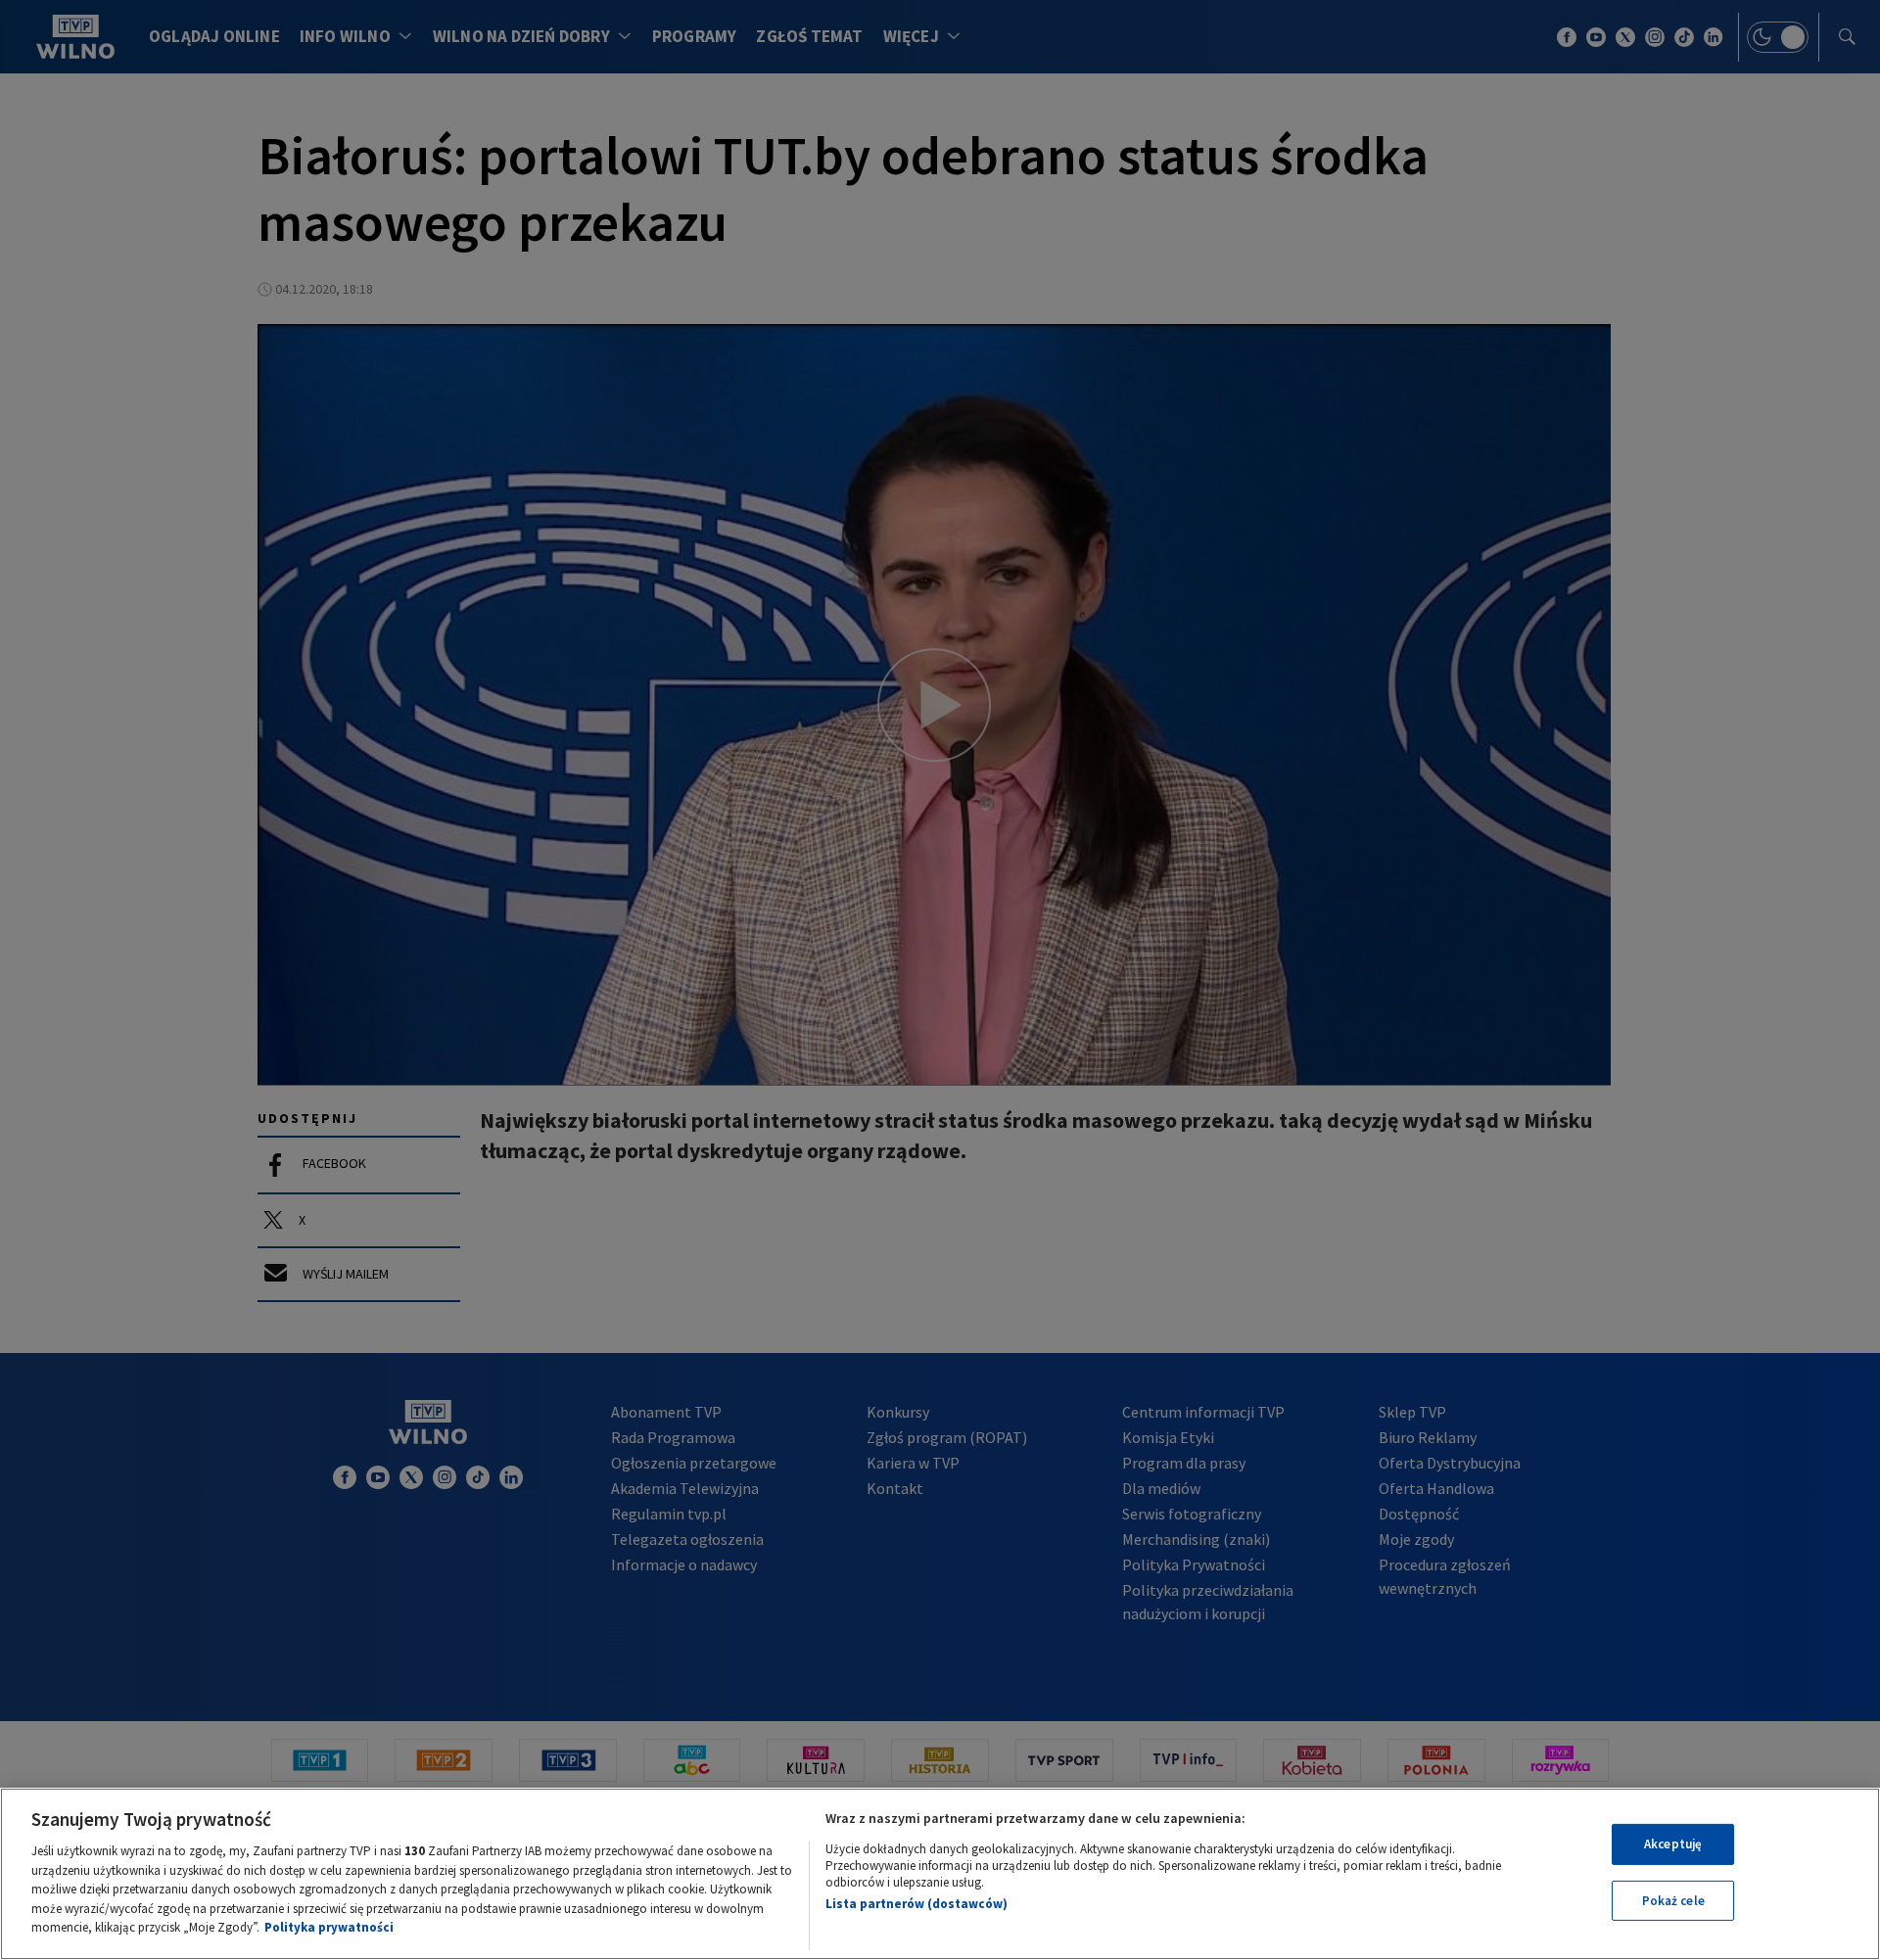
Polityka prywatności (329, 1927)
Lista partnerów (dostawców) (916, 1904)
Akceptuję (1673, 1844)
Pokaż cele (1673, 1901)
